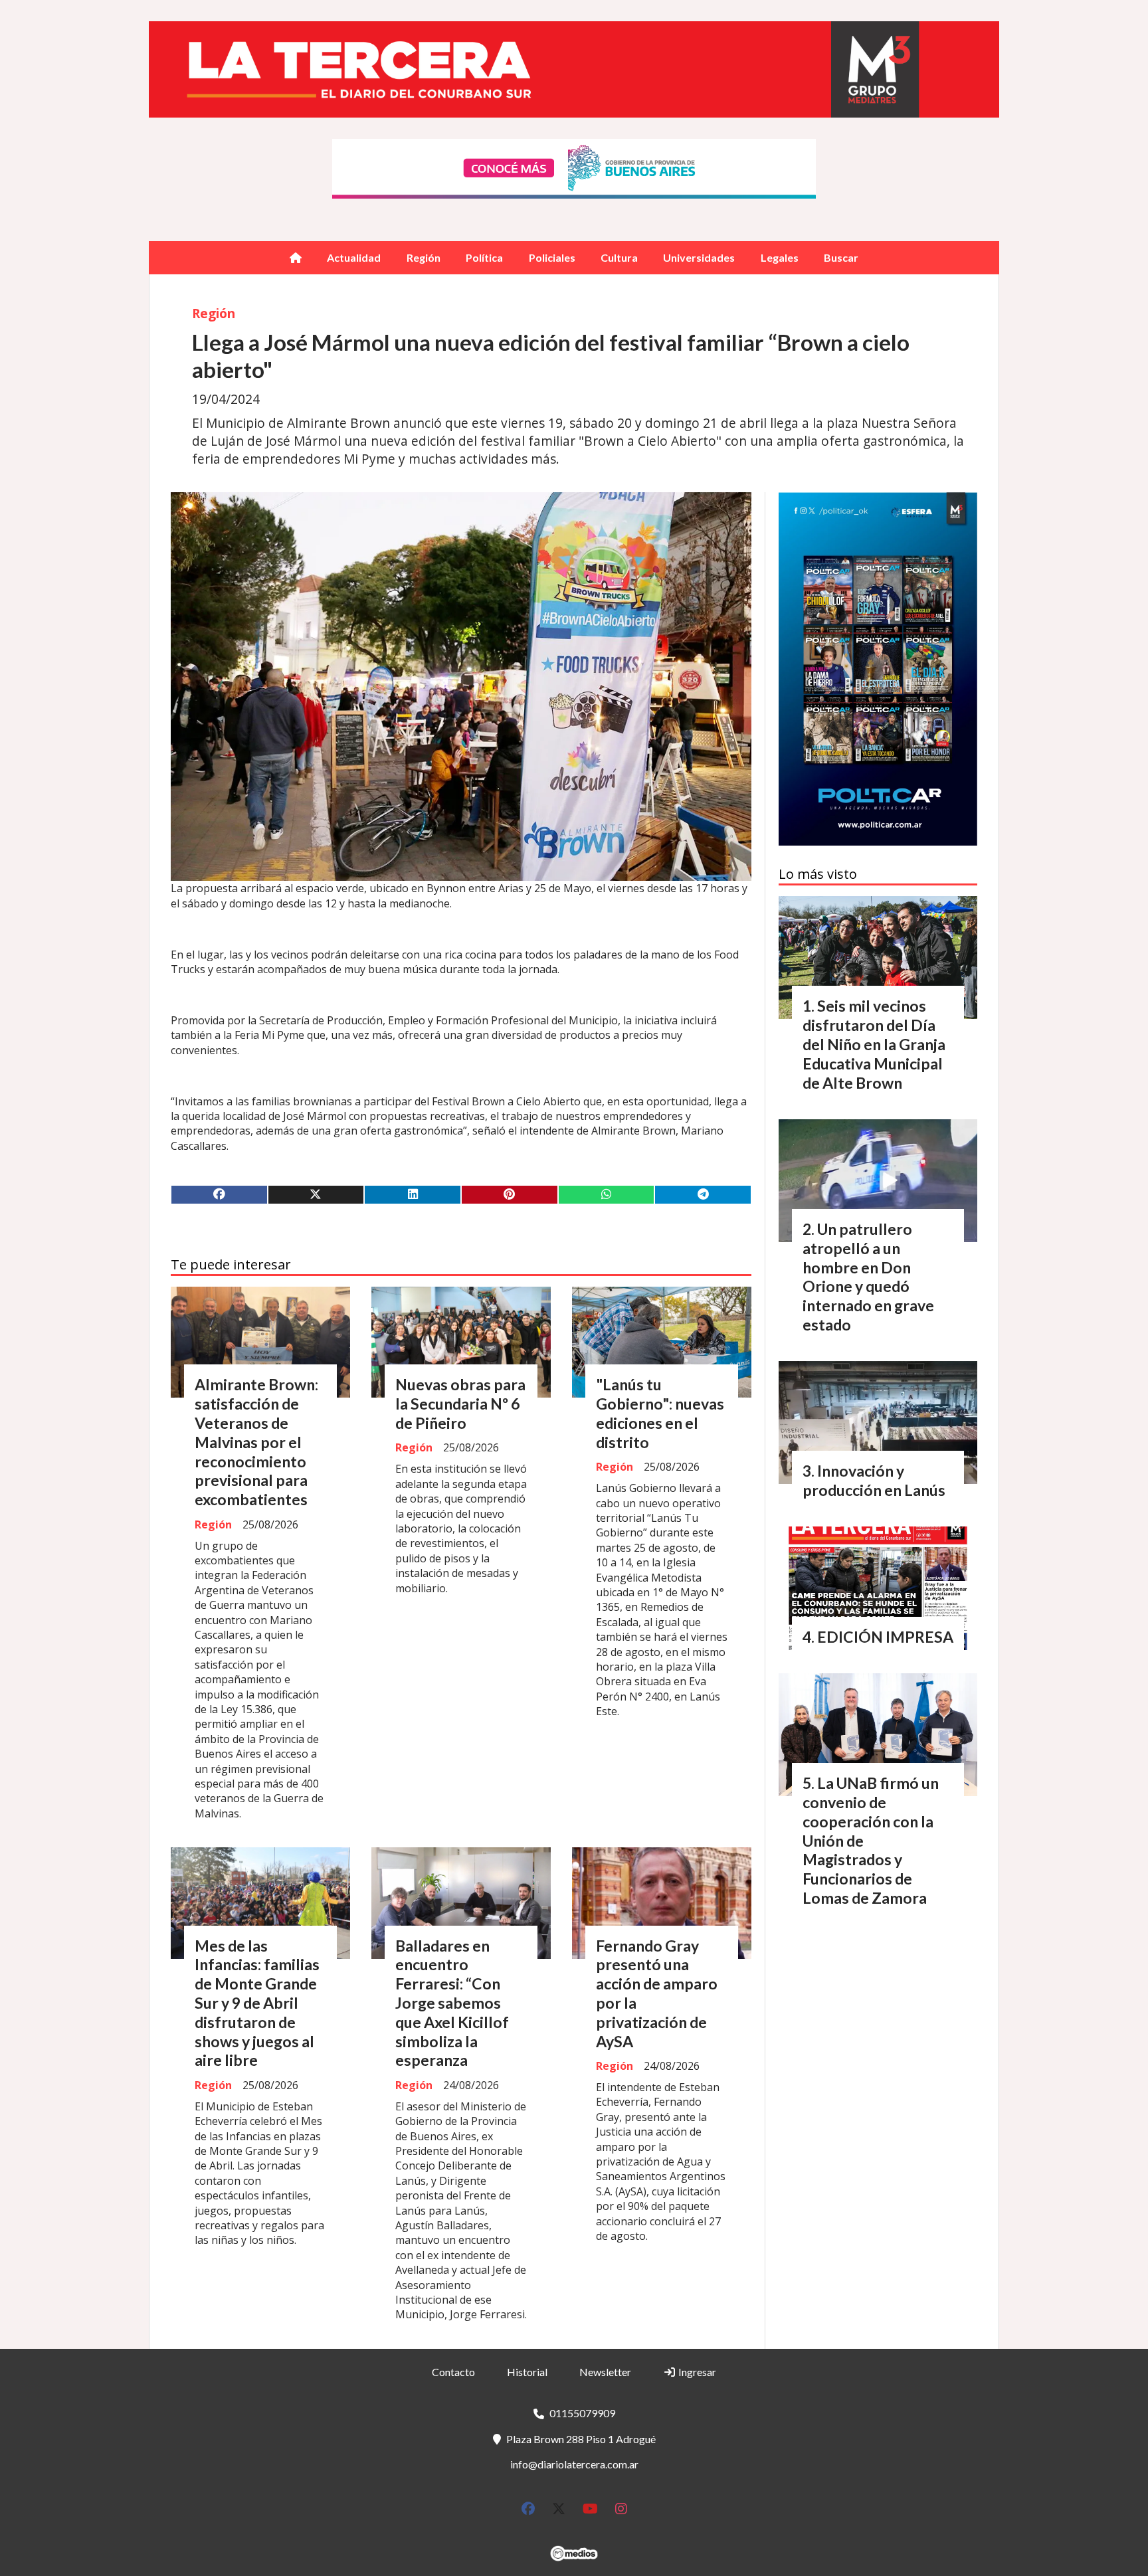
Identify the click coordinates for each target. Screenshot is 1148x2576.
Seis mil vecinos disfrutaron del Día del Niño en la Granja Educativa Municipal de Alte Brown (874, 1044)
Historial (527, 2372)
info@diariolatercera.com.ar (574, 2464)
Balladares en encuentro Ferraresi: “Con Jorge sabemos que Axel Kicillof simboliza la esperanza (452, 2003)
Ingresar (696, 2372)
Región (424, 257)
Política (484, 257)
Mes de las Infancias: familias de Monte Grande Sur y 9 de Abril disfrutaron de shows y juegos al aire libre (257, 2003)
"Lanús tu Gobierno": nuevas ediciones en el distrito (660, 1413)
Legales (780, 257)
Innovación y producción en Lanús (874, 1480)
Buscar (841, 257)
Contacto (453, 2372)
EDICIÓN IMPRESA (885, 1637)
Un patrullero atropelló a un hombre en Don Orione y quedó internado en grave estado (868, 1277)
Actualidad (354, 257)
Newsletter (605, 2372)
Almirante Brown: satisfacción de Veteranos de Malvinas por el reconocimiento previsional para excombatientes (256, 1442)
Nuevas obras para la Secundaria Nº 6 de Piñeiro (460, 1404)
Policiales (552, 257)
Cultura (619, 257)
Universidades (699, 257)
